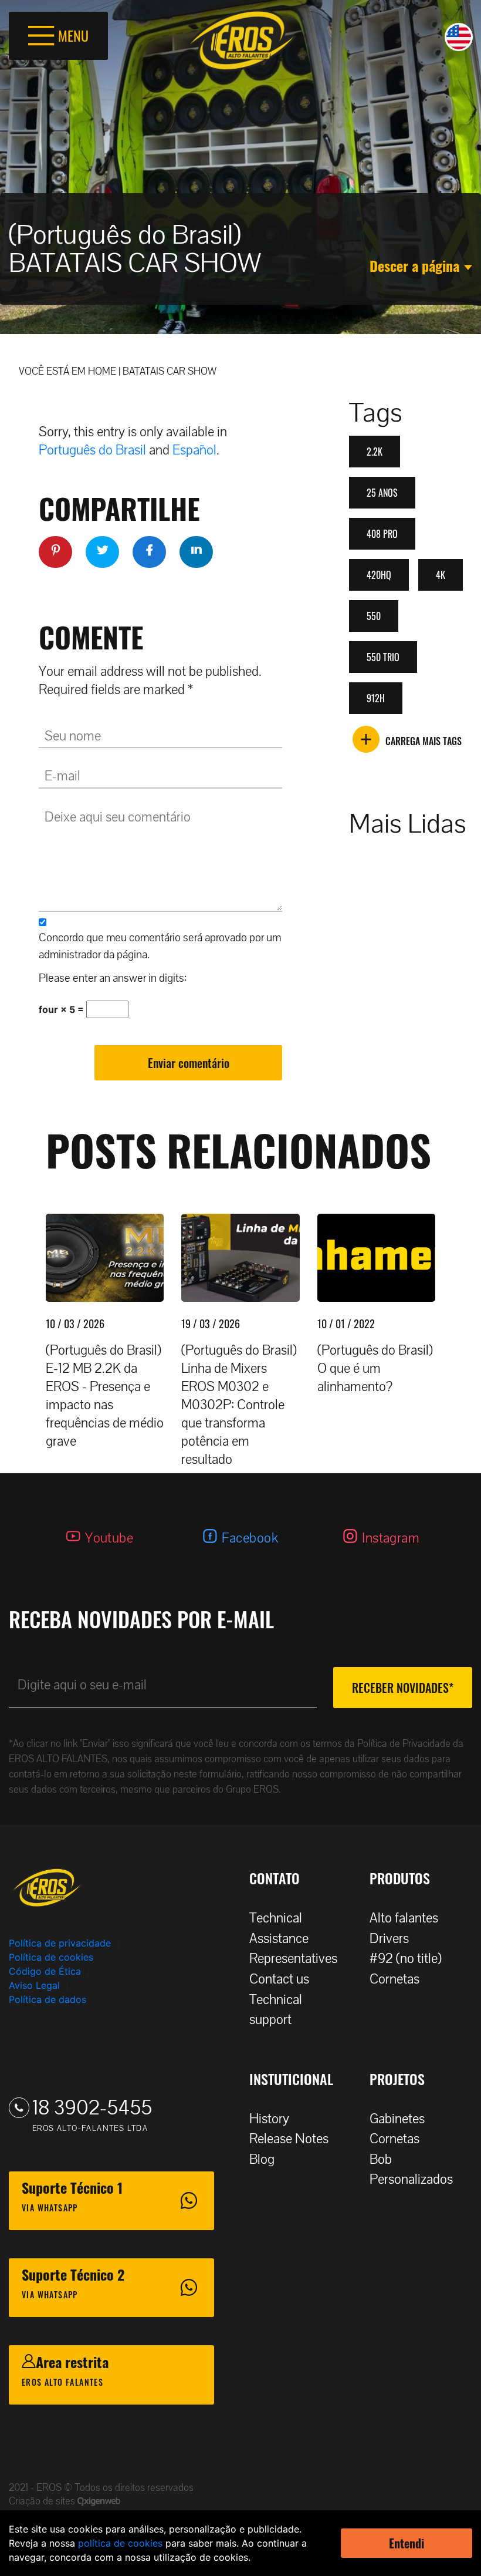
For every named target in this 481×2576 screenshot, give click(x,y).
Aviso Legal (34, 1985)
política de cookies (120, 2543)
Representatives (293, 1959)
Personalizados (411, 2179)
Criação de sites (43, 2501)
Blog (262, 2159)
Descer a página (414, 265)
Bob (381, 2159)
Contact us (279, 1979)
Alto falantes (404, 1918)
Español (194, 450)
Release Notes (289, 2139)
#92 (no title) (406, 1959)
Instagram (391, 1538)
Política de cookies (51, 1957)
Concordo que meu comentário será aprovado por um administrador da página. (160, 946)
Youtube (109, 1538)
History (269, 2119)
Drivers (389, 1939)
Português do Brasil (92, 450)
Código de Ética (45, 1971)
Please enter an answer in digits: (113, 978)
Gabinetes (397, 2119)
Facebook (250, 1538)
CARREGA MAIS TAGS (424, 741)
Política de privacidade (60, 1943)
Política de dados (48, 1999)
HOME (102, 371)
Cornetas (394, 1979)
